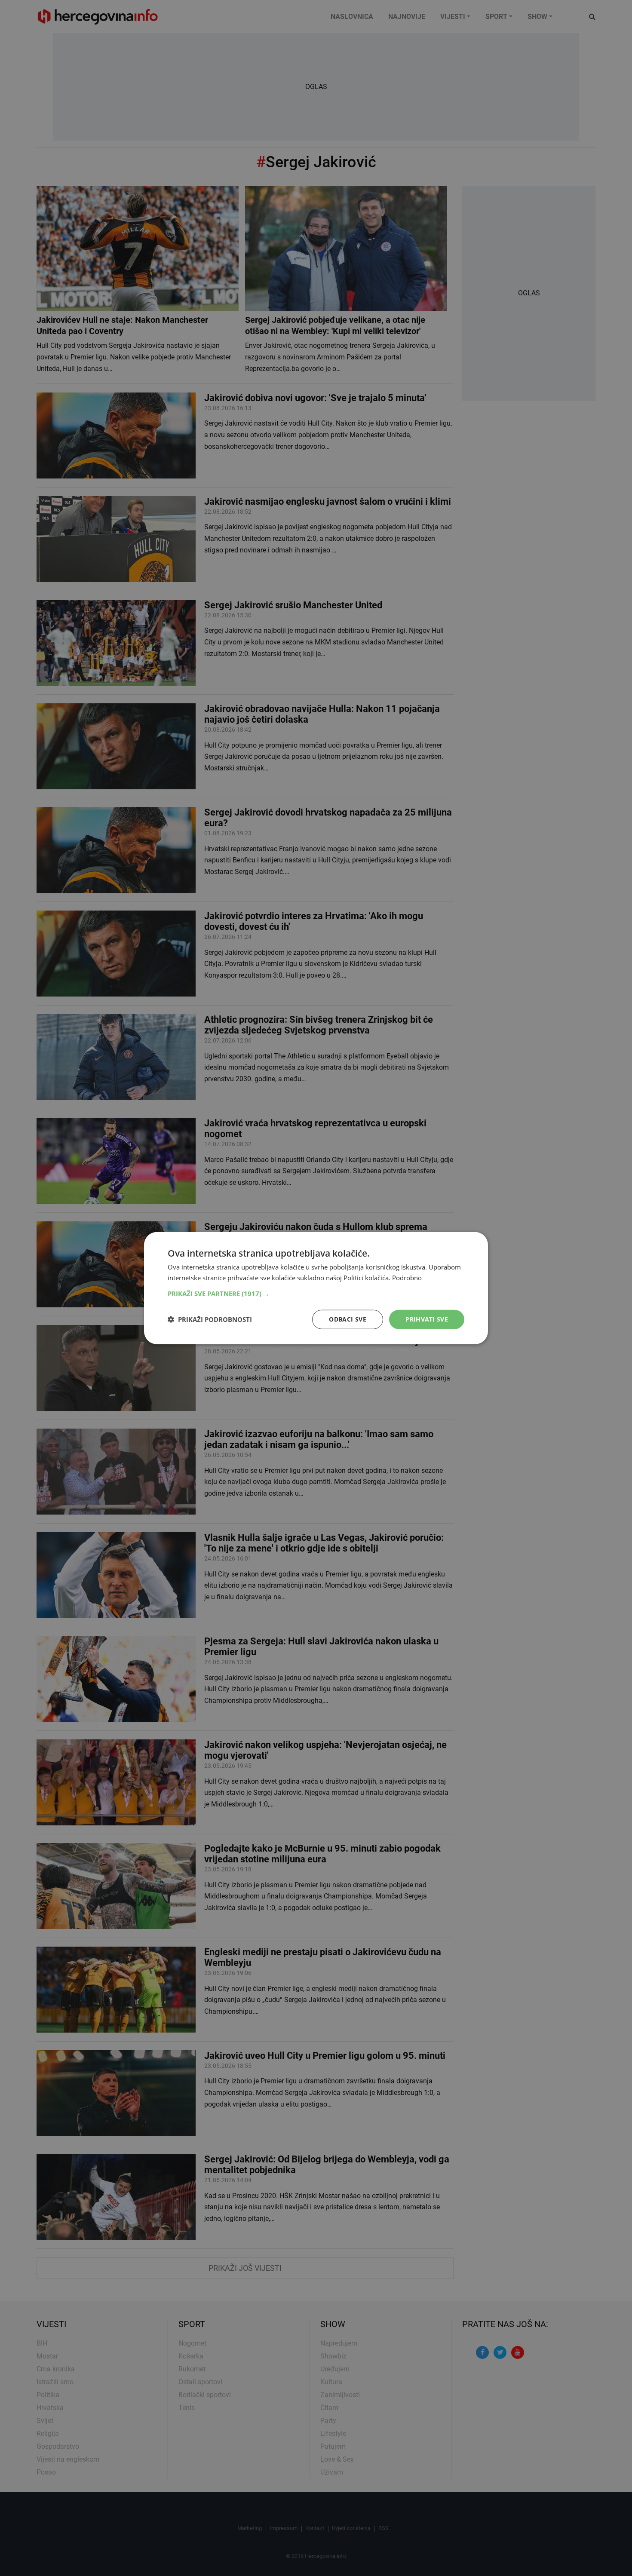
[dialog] (316, 1288)
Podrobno (407, 1278)
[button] (316, 1294)
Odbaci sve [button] (348, 1319)
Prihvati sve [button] (427, 1319)
